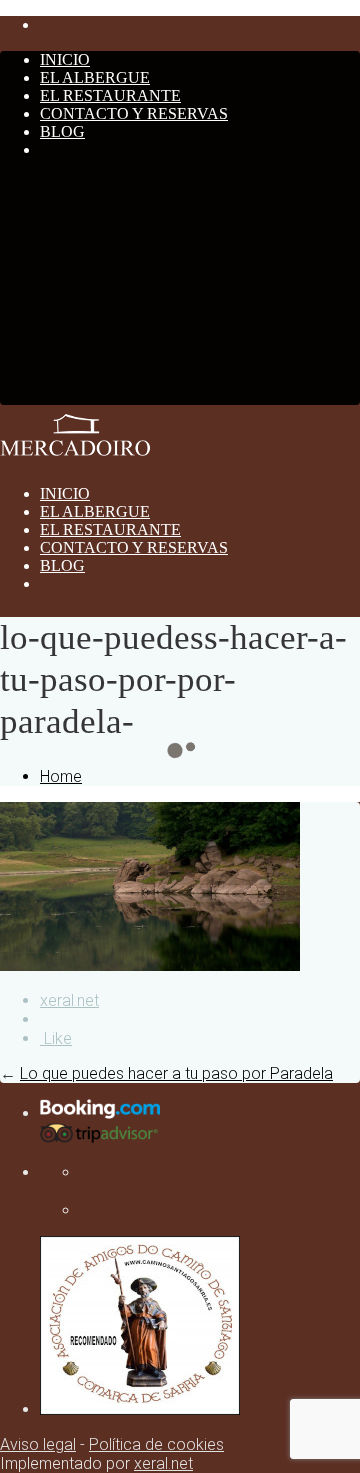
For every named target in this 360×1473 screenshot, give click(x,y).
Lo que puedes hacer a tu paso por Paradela (176, 1073)
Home (61, 776)
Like (56, 1038)
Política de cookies (156, 1444)
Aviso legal (38, 1444)
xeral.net (69, 1000)
